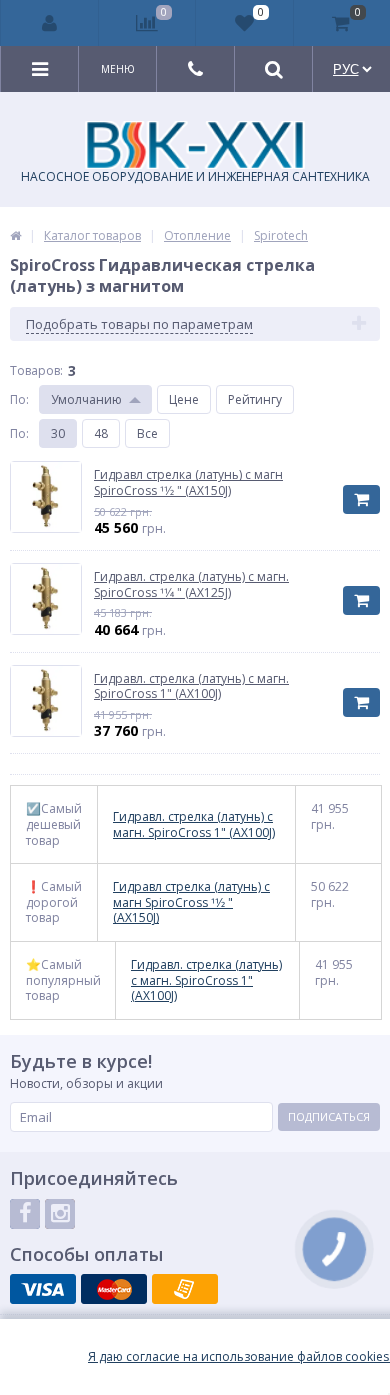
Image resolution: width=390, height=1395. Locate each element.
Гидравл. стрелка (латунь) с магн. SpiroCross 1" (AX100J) (194, 824)
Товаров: (36, 370)
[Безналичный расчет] (185, 1289)
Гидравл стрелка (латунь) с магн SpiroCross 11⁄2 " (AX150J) (191, 902)
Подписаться (329, 1116)
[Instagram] (60, 1214)
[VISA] (43, 1289)
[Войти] (50, 23)
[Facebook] (25, 1214)
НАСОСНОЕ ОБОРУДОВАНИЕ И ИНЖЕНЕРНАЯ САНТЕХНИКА (195, 176)
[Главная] (15, 235)
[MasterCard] (114, 1289)
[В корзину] (361, 499)
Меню (118, 69)
